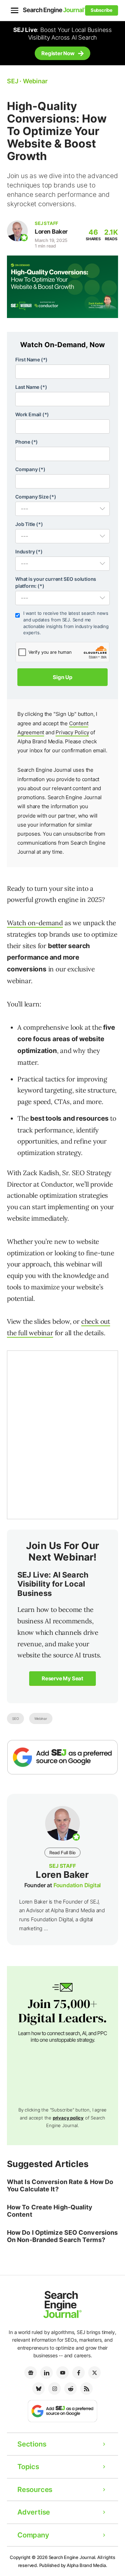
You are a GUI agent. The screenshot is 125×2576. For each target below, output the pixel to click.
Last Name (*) (31, 387)
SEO (15, 1718)
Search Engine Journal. (73, 2557)
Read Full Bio (62, 1852)
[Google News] (31, 2373)
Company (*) (30, 469)
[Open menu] (15, 10)
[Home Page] (54, 10)
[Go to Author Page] (17, 231)
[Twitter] (94, 2373)
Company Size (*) (36, 497)
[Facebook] (78, 2373)
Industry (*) (29, 551)
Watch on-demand (35, 923)
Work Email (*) (32, 414)
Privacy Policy (72, 732)
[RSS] (86, 2389)
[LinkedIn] (47, 2373)
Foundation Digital (77, 1885)
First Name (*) (31, 359)
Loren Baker (51, 232)
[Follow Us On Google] (62, 1757)
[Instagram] (55, 2389)
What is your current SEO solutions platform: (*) (56, 582)
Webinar (41, 1718)
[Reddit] (70, 2389)
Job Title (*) (29, 524)
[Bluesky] (39, 2389)
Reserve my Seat (62, 1678)
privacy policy (68, 2118)
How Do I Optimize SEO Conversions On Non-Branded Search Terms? (62, 2236)
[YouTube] (62, 2373)
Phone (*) (27, 442)
